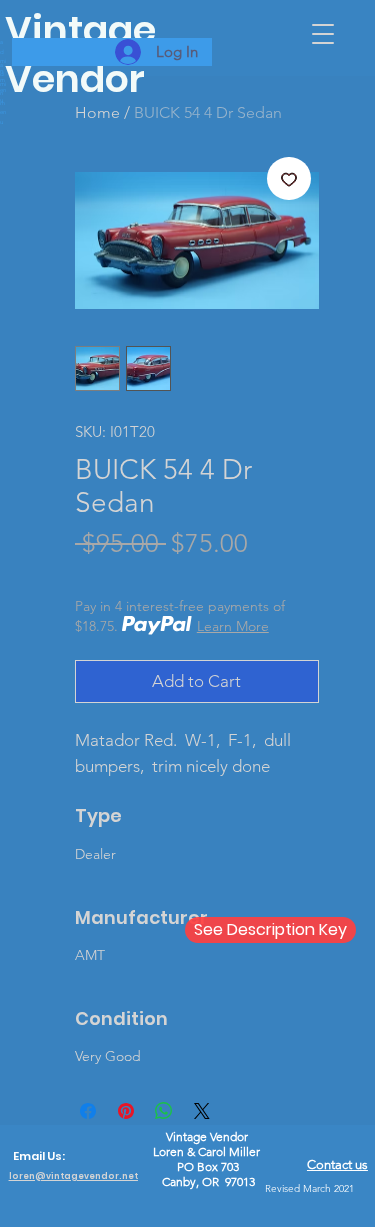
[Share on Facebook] (88, 1111)
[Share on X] (202, 1111)
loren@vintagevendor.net (73, 1176)
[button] (323, 34)
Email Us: (39, 1156)
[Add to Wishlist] (289, 179)
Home (97, 112)
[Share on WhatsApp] (164, 1111)
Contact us (337, 1164)
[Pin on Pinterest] (126, 1111)
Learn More (233, 626)
